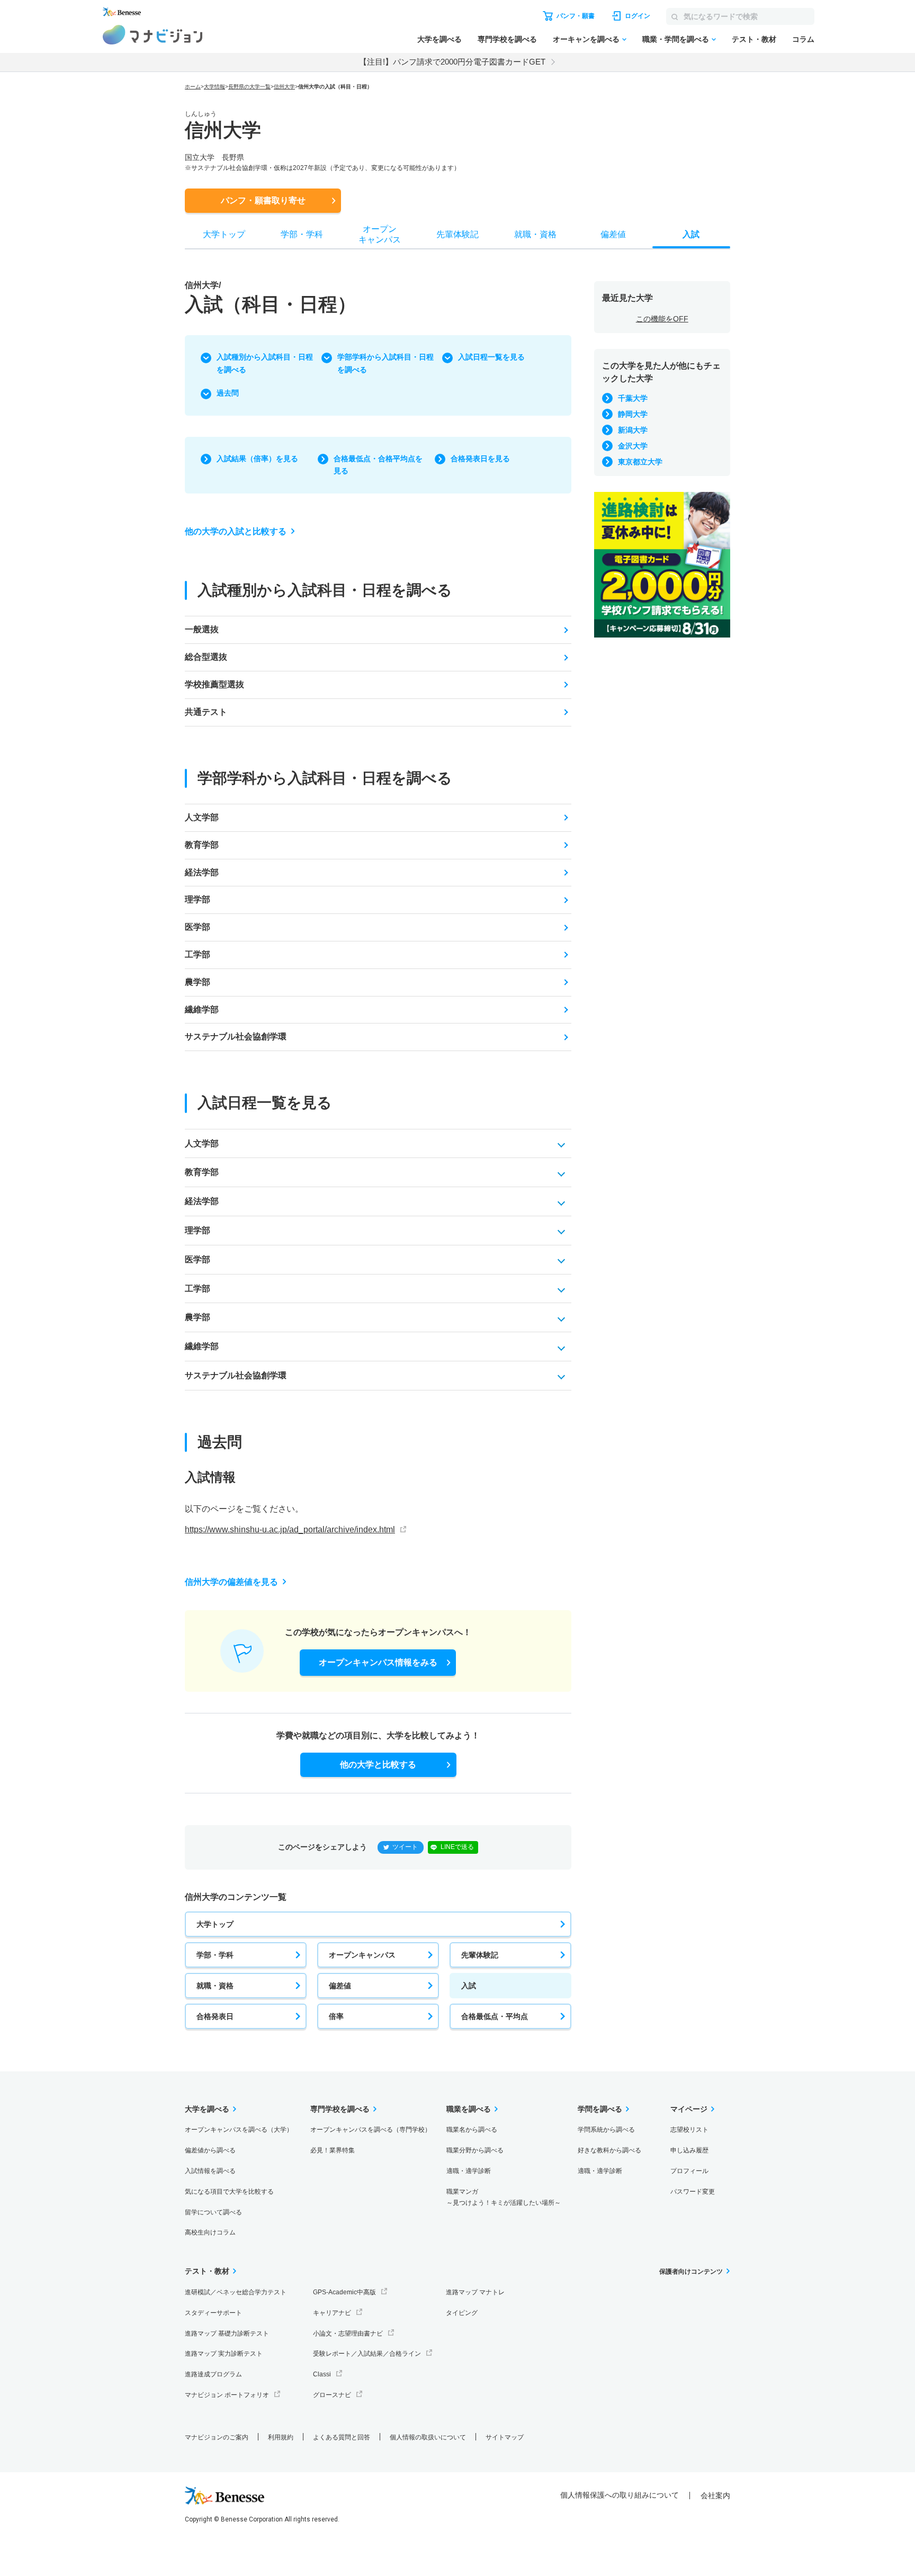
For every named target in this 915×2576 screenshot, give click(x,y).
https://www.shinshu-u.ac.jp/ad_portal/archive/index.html (290, 1529)
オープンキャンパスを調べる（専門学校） (371, 2130)
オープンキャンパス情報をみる (378, 1662)
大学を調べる (439, 39)
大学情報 (214, 87)
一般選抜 (202, 629)
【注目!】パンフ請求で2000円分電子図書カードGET (452, 62)
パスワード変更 (693, 2192)
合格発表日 (215, 2016)
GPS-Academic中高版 (344, 2292)
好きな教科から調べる (609, 2150)
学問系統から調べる (606, 2130)
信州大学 (284, 87)
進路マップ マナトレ (475, 2292)
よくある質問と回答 (342, 2437)
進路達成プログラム (213, 2374)
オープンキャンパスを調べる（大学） (239, 2130)
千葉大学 (633, 398)
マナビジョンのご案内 (217, 2437)
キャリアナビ (332, 2313)
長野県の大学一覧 (249, 87)
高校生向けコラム (210, 2232)
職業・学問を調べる (676, 39)
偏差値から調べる (210, 2150)
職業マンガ (504, 2197)
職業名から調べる (472, 2130)
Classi (322, 2374)
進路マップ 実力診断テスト (224, 2354)
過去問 (228, 393)
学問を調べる (600, 2109)
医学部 (198, 927)
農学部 (198, 982)
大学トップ (215, 1924)
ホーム (193, 87)
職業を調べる (469, 2109)
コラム (803, 39)
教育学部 (202, 845)
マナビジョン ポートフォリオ (227, 2395)
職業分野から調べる (475, 2150)
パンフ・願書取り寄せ (263, 200)
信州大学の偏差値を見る (231, 1582)
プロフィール (689, 2171)
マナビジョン (153, 35)
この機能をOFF (662, 319)
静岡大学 (633, 414)
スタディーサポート (213, 2313)
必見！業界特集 (333, 2150)
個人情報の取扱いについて (428, 2437)
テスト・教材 (754, 39)
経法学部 (202, 872)
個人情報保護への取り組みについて (620, 2495)
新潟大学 (633, 430)
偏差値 (340, 1986)
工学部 (198, 954)
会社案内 (715, 2496)
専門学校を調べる (507, 39)
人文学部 (202, 817)
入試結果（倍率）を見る (257, 459)
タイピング (462, 2313)
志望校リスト (689, 2130)
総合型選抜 (206, 657)
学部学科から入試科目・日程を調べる (385, 363)
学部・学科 (215, 1955)
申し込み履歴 (689, 2150)
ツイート (405, 1847)
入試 (469, 1986)
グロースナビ (332, 2395)
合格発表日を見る (480, 459)
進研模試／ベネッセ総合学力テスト (236, 2292)
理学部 (198, 899)
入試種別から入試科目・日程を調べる (265, 363)
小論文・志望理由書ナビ (348, 2333)
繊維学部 (202, 1009)
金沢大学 (633, 446)
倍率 (336, 2016)
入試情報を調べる (210, 2171)
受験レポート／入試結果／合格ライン (367, 2354)
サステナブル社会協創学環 (236, 1036)
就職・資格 (215, 1986)
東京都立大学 (640, 462)
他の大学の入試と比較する (236, 531)
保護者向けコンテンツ (691, 2272)
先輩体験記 (480, 1955)
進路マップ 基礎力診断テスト (227, 2333)
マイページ (689, 2109)
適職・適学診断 (469, 2171)
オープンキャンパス (362, 1955)
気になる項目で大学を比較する (229, 2192)
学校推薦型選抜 (214, 684)
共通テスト (206, 712)
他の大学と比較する (378, 1765)
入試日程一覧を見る (491, 357)
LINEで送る (457, 1847)
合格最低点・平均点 (495, 2016)
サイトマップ (505, 2437)
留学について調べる (213, 2212)
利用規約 (281, 2437)
